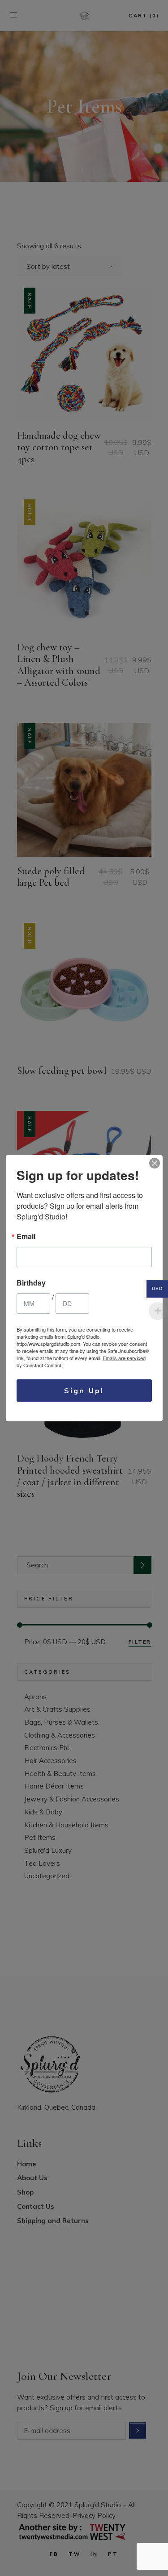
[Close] (155, 1163)
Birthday (31, 1283)
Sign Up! (84, 1391)
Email (26, 1236)
